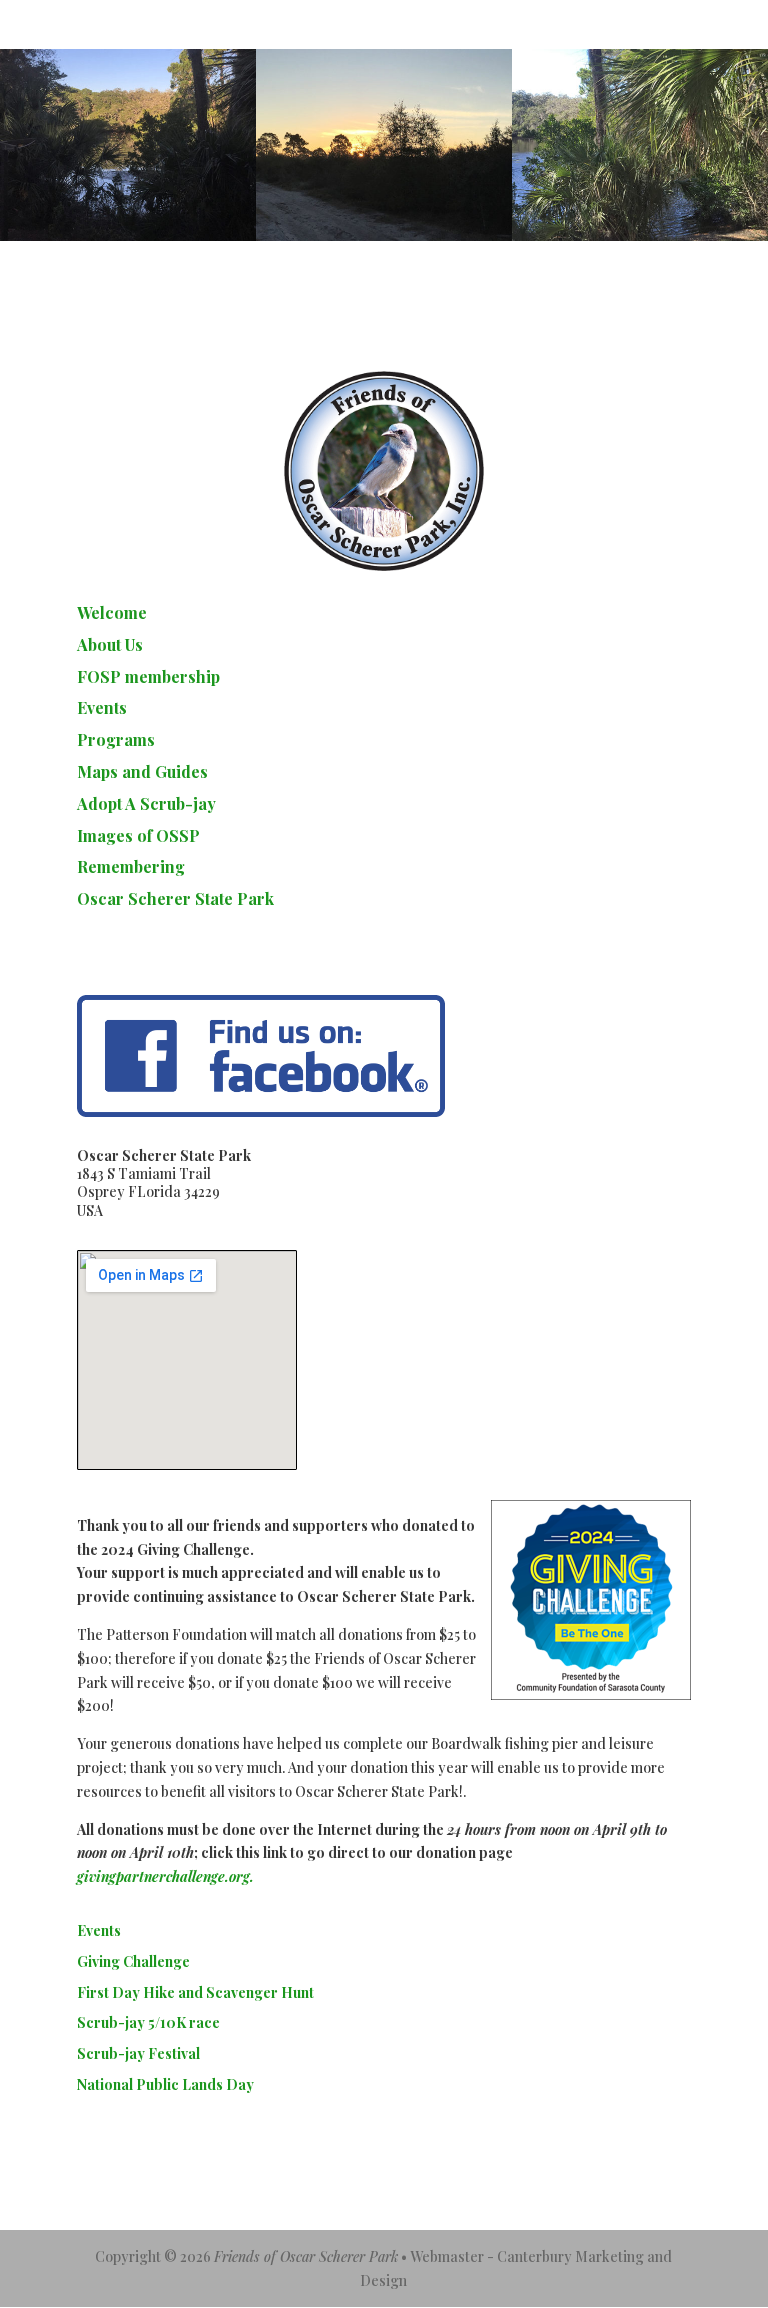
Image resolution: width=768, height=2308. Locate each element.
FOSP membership (148, 676)
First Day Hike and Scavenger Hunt (195, 1992)
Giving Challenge (133, 1961)
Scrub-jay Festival (138, 2053)
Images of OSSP (138, 835)
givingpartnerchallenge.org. (165, 1876)
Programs (116, 739)
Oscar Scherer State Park (175, 898)
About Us (110, 644)
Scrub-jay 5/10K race (148, 2022)
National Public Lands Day (165, 2084)
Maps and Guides (142, 771)
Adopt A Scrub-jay (146, 803)
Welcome (112, 612)
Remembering (131, 866)
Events (102, 707)
